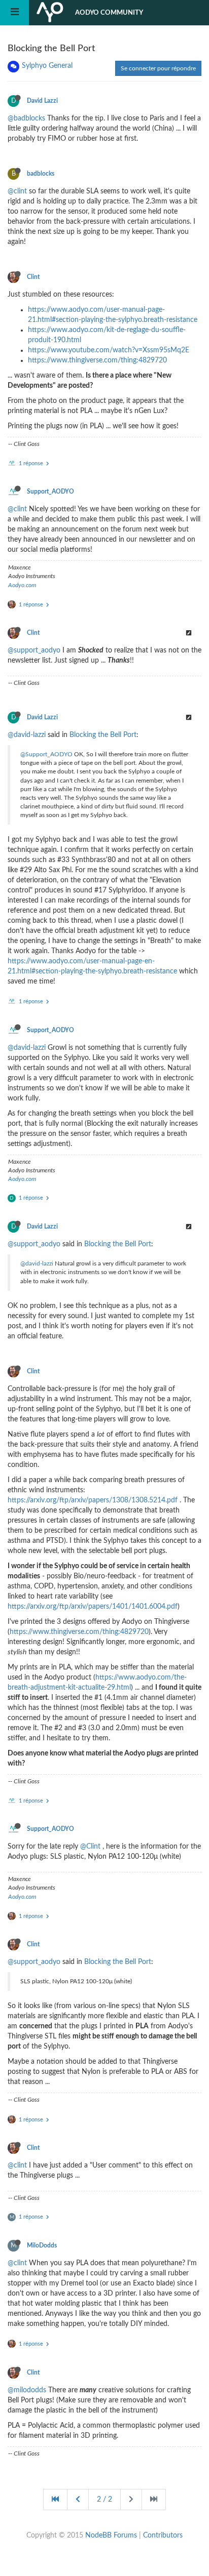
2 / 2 (104, 2500)
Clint (33, 277)
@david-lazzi (27, 735)
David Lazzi (42, 101)
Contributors (163, 2536)
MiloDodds (42, 2245)
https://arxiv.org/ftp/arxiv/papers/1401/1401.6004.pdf (93, 1607)
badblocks (41, 174)
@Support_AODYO (46, 754)
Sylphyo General (47, 66)
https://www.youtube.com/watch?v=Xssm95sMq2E (109, 350)
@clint (17, 191)
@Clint (90, 1847)
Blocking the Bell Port (103, 735)
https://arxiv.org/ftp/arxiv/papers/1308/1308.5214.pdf (93, 1500)
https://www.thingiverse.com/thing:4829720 (97, 360)
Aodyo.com (22, 585)
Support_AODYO (50, 492)
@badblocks (26, 118)
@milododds (27, 2390)
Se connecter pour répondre (158, 68)
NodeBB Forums (111, 2536)
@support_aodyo (34, 650)
